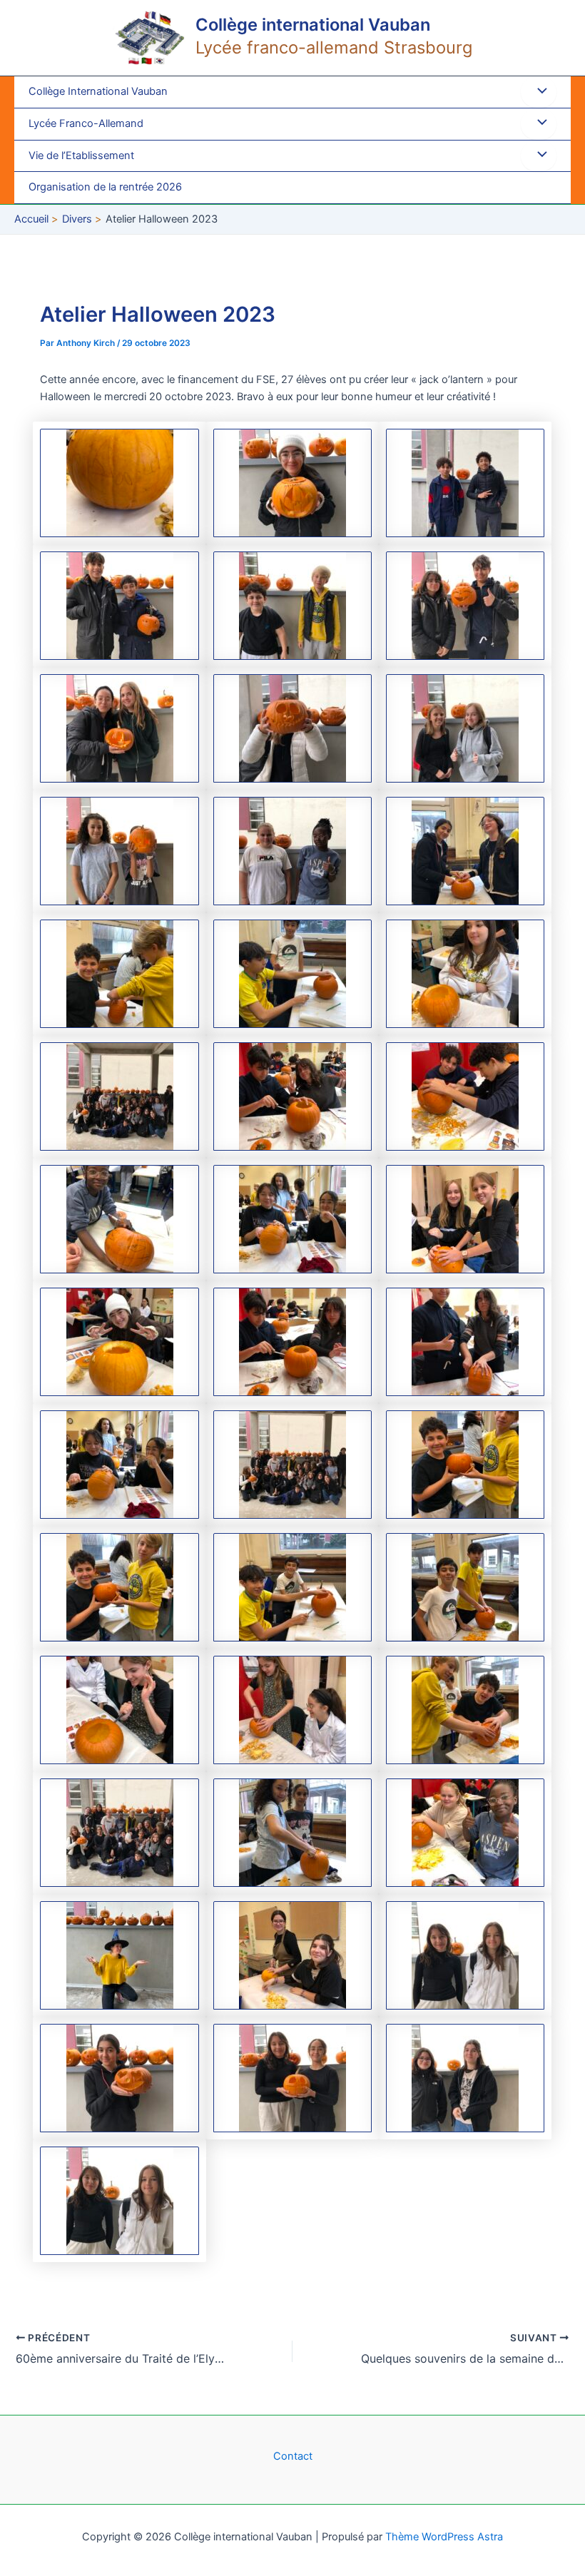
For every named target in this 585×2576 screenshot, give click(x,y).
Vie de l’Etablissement (81, 156)
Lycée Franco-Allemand (86, 123)
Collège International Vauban (98, 91)
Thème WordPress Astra (444, 2537)
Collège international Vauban (313, 25)
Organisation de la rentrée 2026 (105, 187)
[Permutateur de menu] (539, 92)
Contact (293, 2456)
